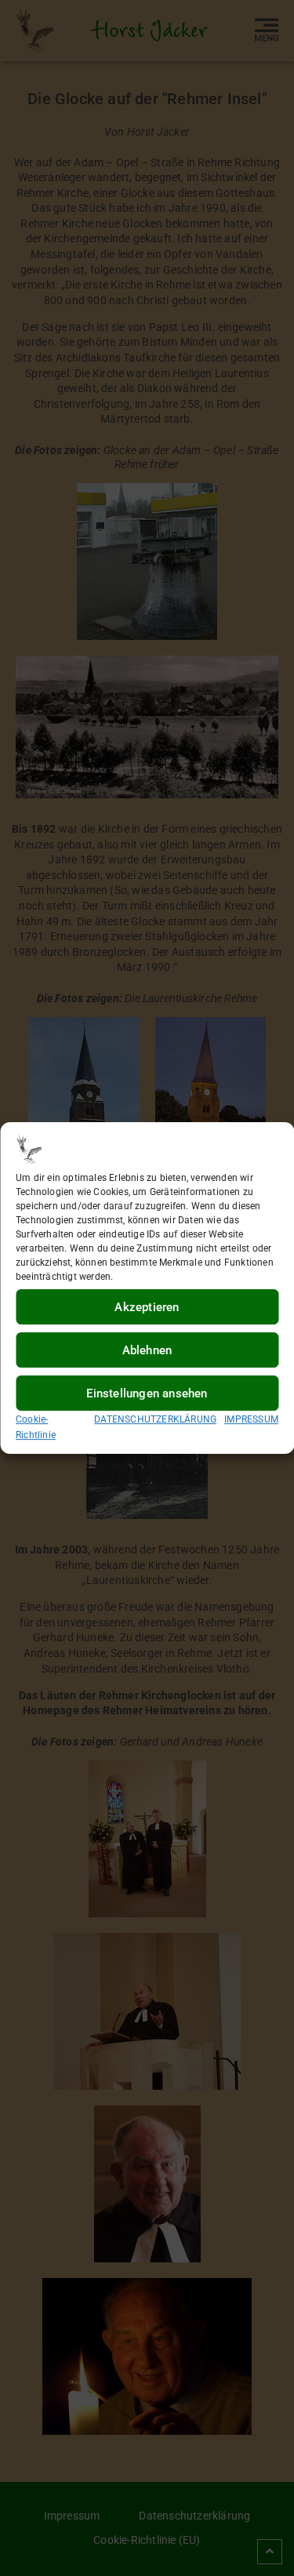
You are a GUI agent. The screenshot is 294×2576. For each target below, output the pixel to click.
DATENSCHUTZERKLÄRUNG (155, 1419)
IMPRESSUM (251, 1419)
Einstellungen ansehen (147, 1393)
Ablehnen (147, 1350)
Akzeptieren (147, 1307)
